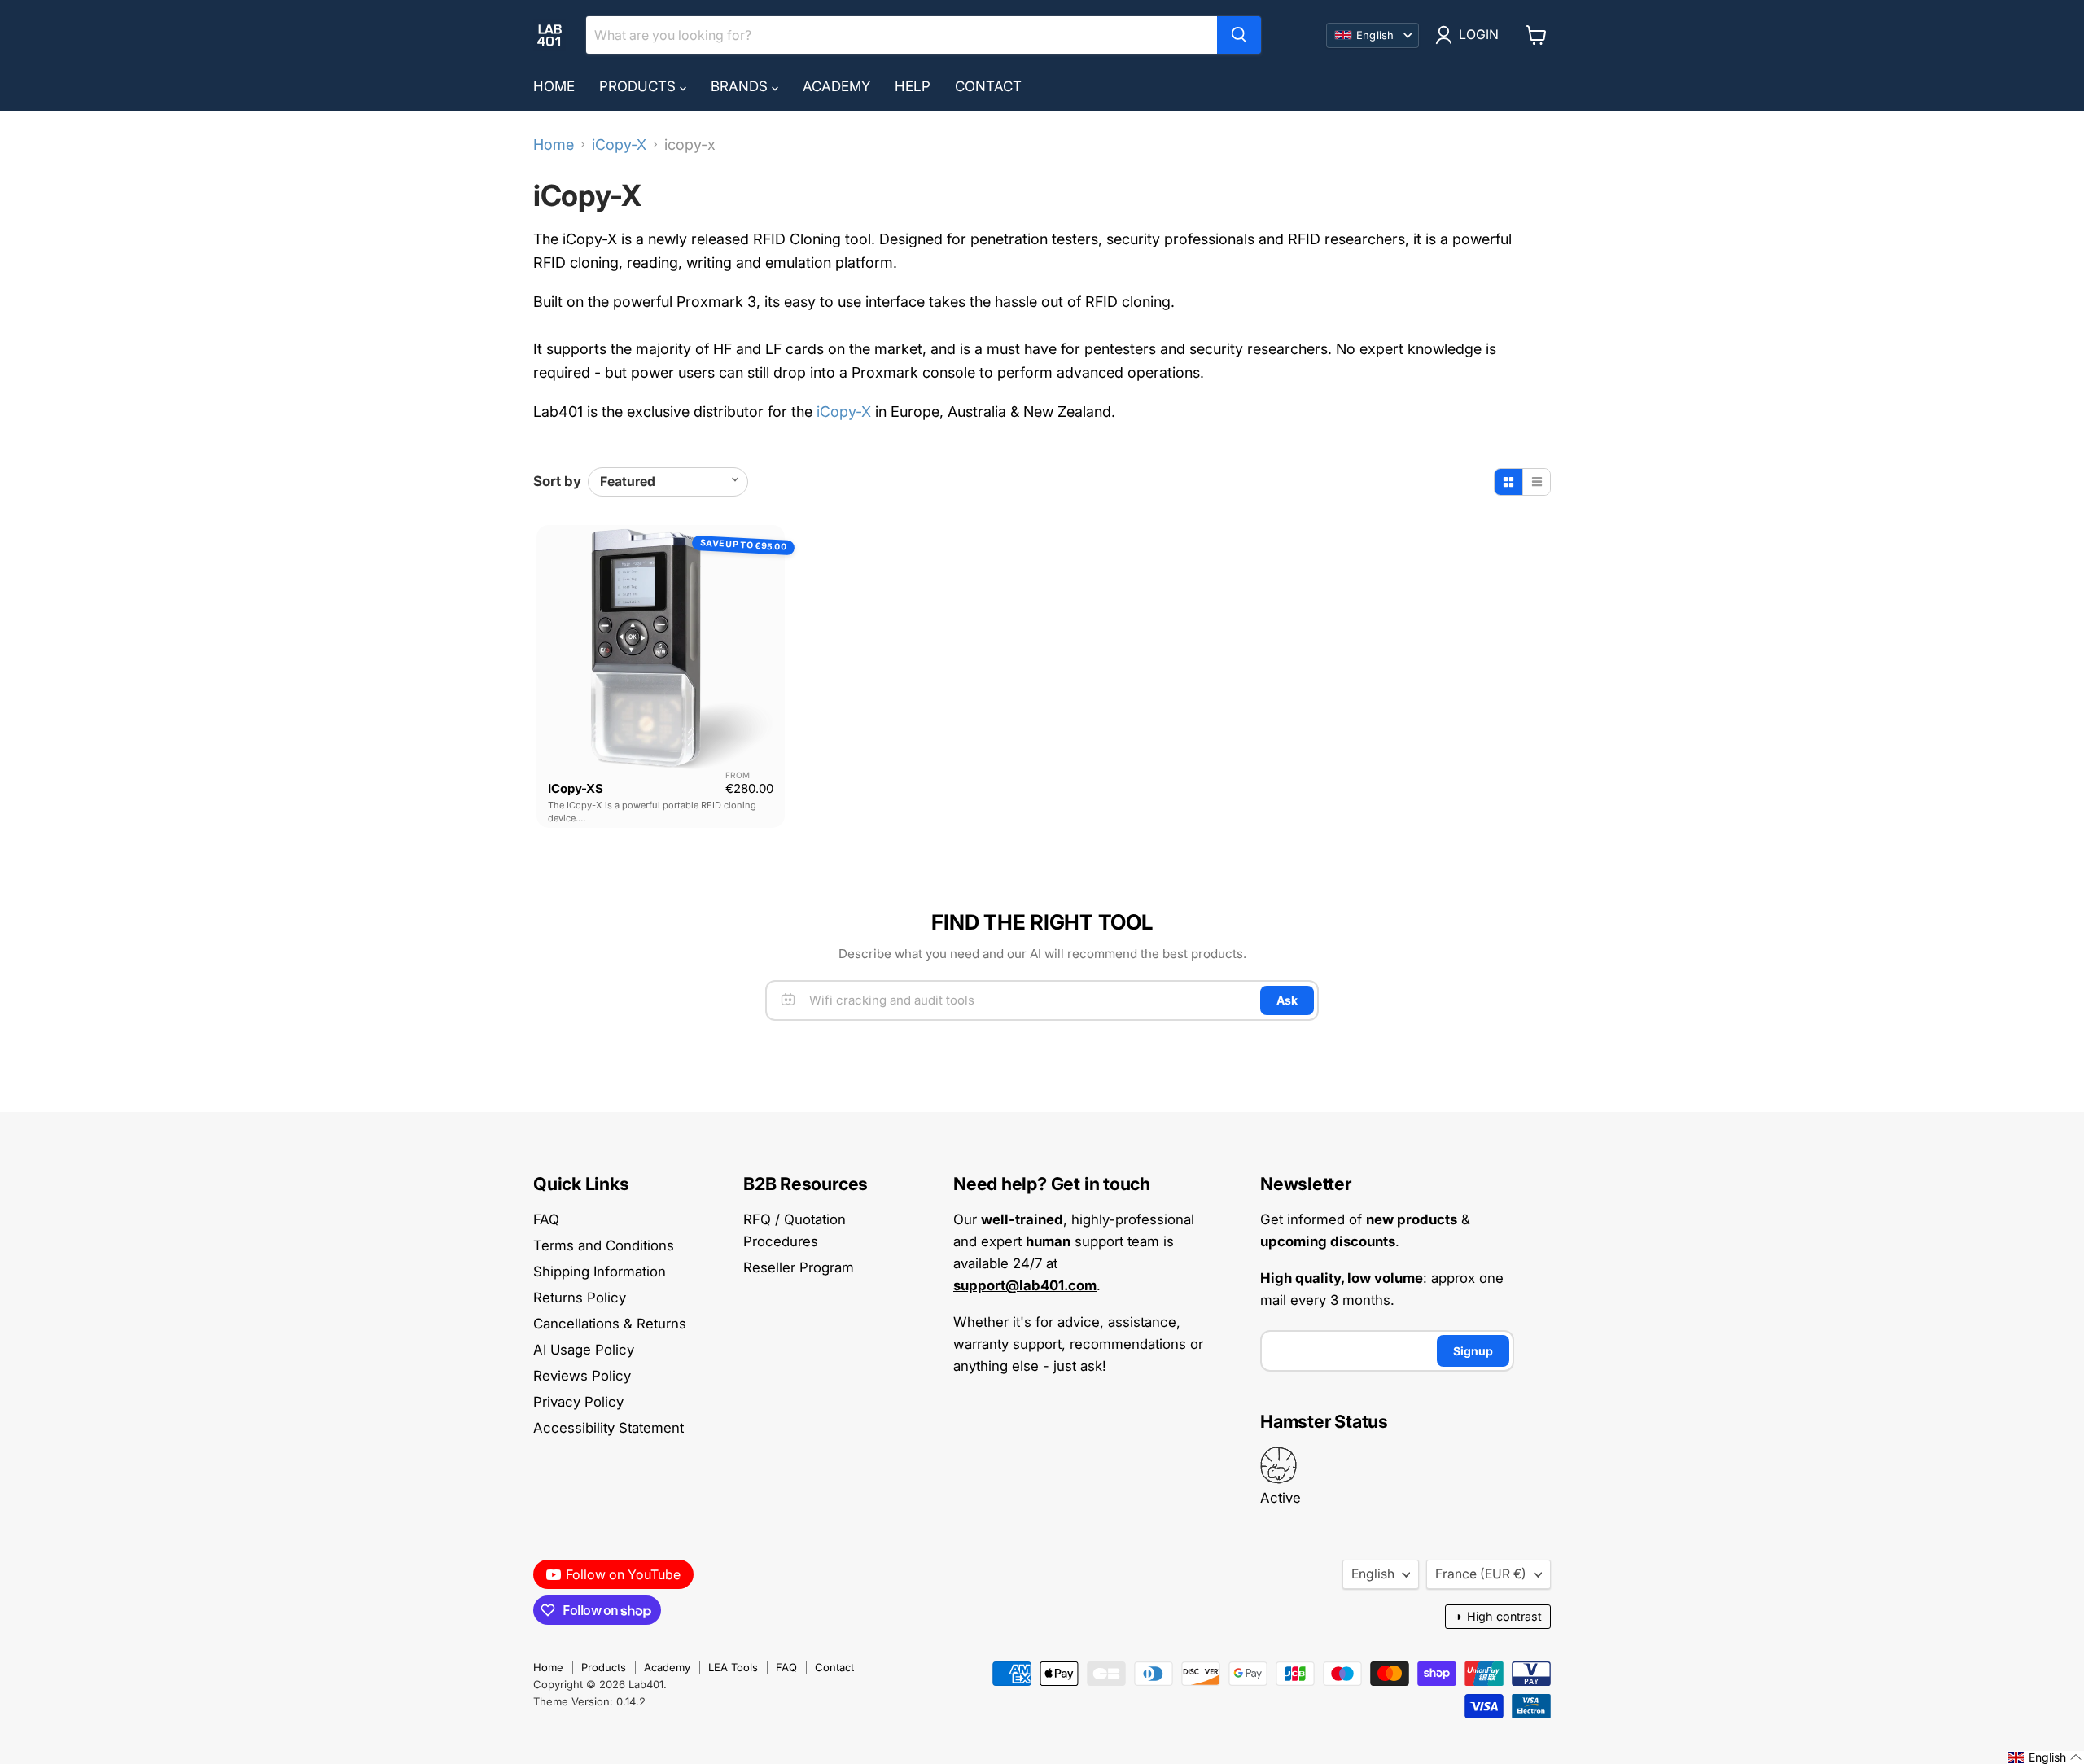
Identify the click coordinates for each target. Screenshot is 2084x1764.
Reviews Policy (582, 1376)
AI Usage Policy (584, 1350)
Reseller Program (799, 1267)
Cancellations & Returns (610, 1324)
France (1481, 1574)
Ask (1287, 1000)
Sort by (557, 481)
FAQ (546, 1219)
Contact (988, 86)
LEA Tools (733, 1667)
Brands (741, 86)
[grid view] (1508, 482)
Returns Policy (580, 1298)
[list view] (1536, 482)
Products (639, 86)
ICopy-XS (576, 788)
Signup (1473, 1351)
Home (554, 86)
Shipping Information (600, 1272)
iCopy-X (619, 145)
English (1373, 1574)
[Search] (1239, 35)
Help (913, 86)
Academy (836, 86)
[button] (2045, 1757)
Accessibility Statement (609, 1428)
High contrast (1498, 1616)
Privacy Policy (578, 1402)
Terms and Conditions (604, 1245)
